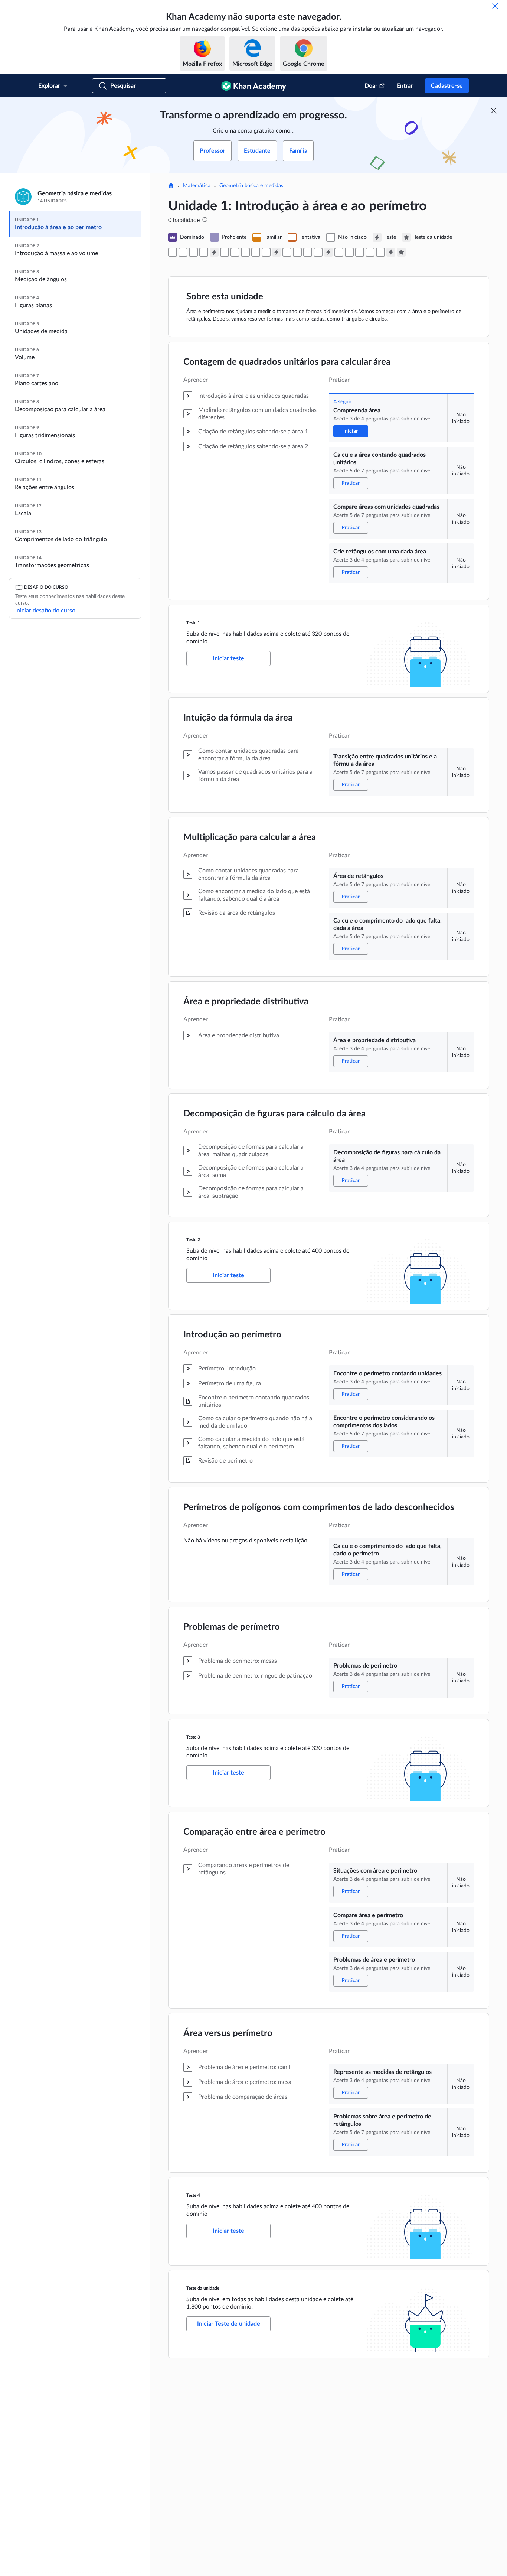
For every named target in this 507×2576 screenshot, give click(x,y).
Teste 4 (193, 2195)
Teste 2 (193, 1240)
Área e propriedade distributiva (246, 1002)
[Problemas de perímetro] (318, 252)
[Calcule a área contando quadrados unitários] (183, 252)
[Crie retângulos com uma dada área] (204, 252)
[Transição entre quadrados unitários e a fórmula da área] (225, 252)
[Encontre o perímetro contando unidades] (287, 252)
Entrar (405, 86)
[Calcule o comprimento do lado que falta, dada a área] (245, 252)
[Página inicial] (171, 186)
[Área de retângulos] (235, 252)
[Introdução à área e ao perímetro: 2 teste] (277, 252)
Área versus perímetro (228, 2033)
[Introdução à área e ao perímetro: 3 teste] (328, 252)
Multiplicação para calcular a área (250, 837)
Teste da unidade (203, 2288)
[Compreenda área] (173, 252)
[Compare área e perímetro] (349, 252)
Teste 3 (193, 1737)
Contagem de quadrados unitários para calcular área (287, 362)
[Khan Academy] (254, 86)
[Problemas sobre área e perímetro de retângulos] (380, 252)
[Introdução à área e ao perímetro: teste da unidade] (401, 252)
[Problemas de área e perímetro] (360, 252)
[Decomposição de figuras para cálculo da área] (266, 252)
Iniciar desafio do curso (45, 611)
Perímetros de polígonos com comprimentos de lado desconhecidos (319, 1507)
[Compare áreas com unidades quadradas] (193, 252)
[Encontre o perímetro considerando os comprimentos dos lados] (297, 252)
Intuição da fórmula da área (238, 718)
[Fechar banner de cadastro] (494, 111)
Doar (371, 86)
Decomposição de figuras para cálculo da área (274, 1114)
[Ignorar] (495, 6)
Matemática (197, 186)
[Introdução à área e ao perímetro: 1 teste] (214, 252)
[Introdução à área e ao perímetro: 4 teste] (391, 252)
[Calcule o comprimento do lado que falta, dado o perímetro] (308, 252)
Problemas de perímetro (232, 1627)
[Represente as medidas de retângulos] (370, 252)
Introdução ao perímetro (232, 1335)
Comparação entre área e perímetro (254, 1832)
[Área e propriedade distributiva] (256, 252)
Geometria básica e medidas (251, 186)
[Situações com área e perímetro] (339, 252)
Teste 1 (193, 623)
